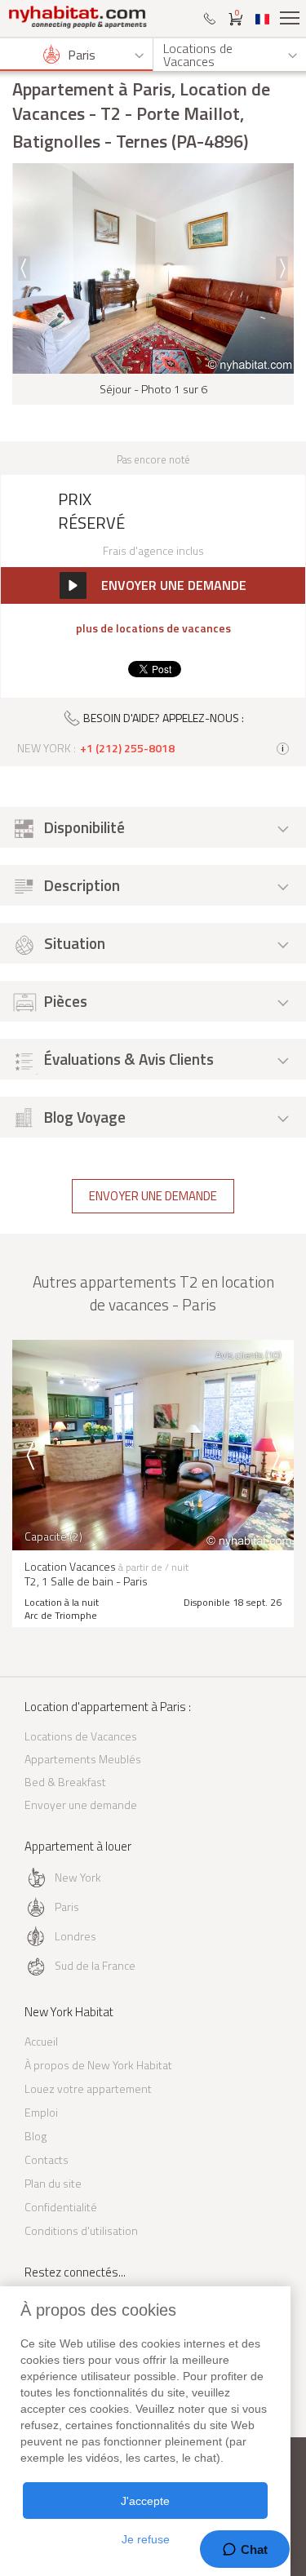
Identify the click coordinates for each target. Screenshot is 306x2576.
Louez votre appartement (88, 2088)
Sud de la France (95, 1965)
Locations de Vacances (81, 1736)
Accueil (41, 2041)
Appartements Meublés (83, 1759)
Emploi (41, 2112)
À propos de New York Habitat (98, 2065)
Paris (67, 1907)
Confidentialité (61, 2207)
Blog (35, 2136)
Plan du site (53, 2183)
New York (78, 1877)
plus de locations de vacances (153, 628)
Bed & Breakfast (65, 1782)
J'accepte (145, 2501)
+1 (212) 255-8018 (127, 748)
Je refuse (146, 2539)
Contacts (47, 2159)
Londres (75, 1936)
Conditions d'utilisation (81, 2230)
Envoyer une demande (153, 1196)
